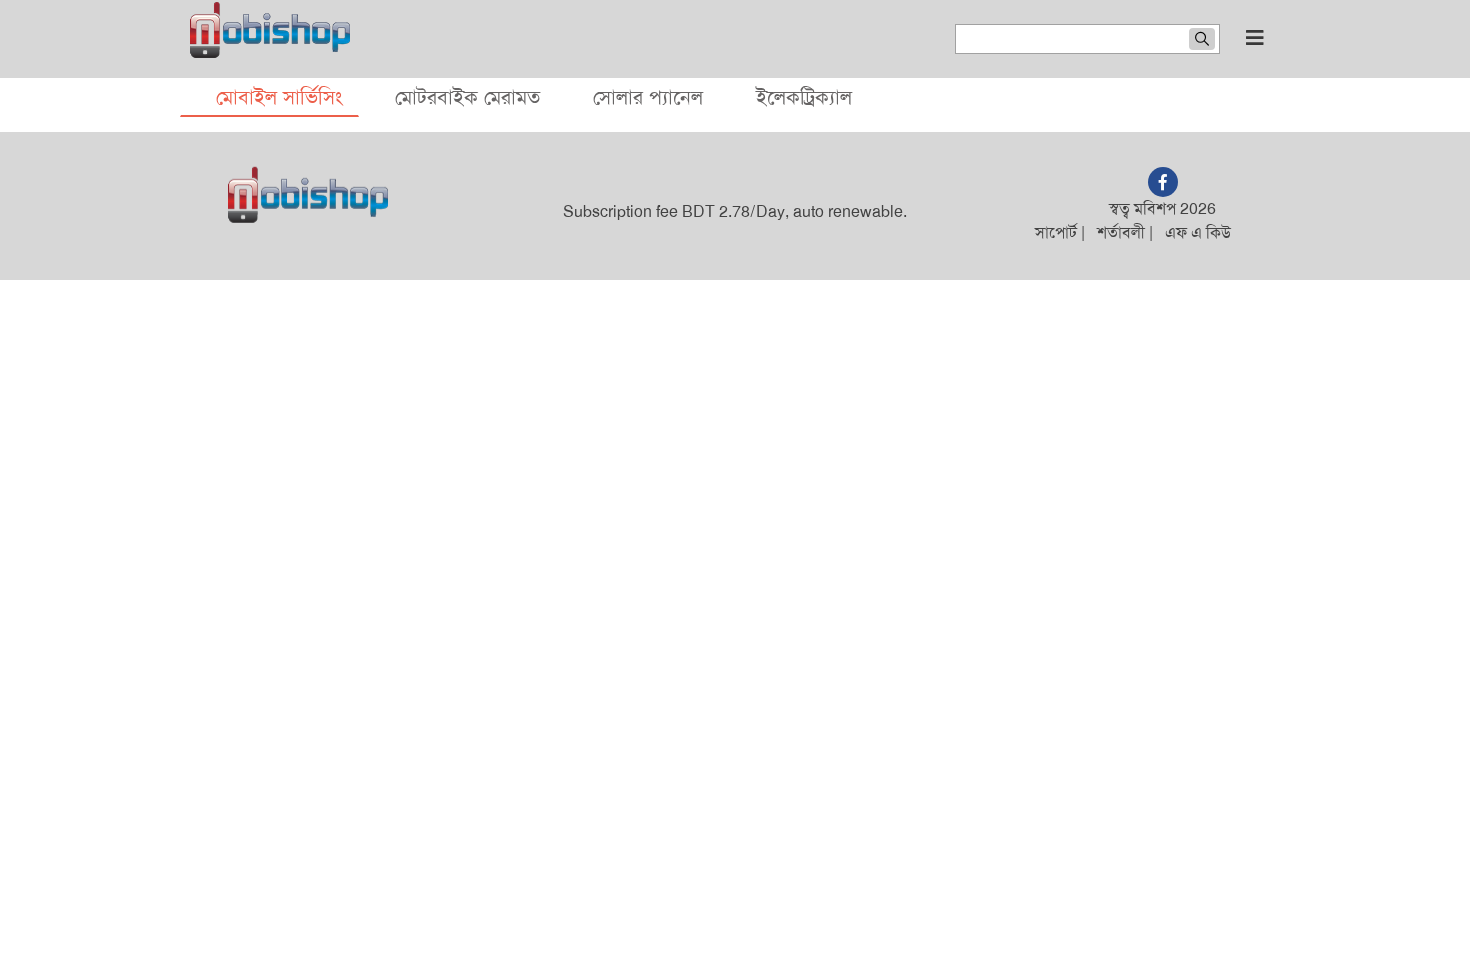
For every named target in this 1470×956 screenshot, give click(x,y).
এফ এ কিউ (1198, 232)
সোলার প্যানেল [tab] (648, 97)
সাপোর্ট (1056, 232)
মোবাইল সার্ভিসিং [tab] (279, 97)
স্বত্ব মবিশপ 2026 (1162, 208)
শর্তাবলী (1121, 232)
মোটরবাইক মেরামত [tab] (467, 97)
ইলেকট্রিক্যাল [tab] (804, 97)
